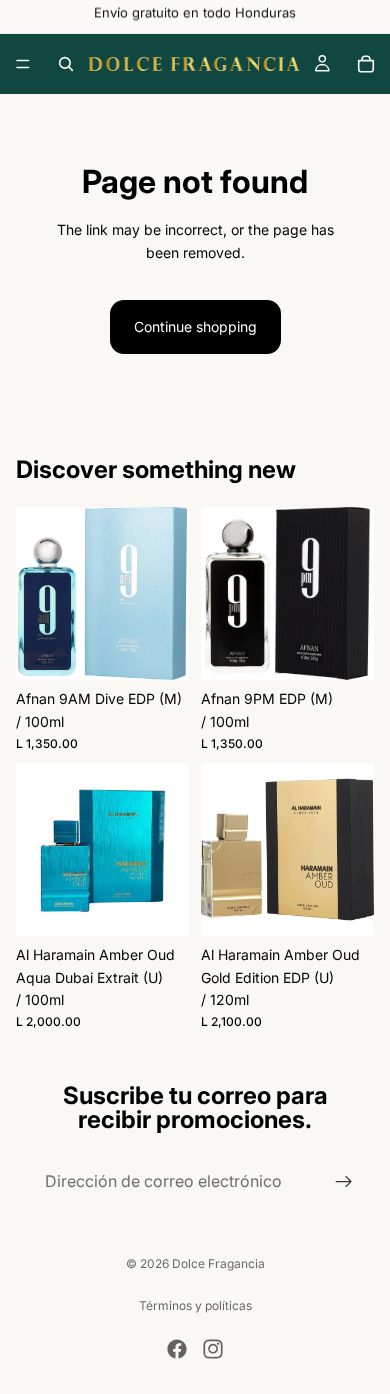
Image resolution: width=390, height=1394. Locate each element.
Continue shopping (195, 326)
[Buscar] (66, 64)
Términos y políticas (195, 1305)
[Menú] (23, 64)
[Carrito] (366, 64)
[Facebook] (177, 1349)
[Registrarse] (344, 1182)
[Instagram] (213, 1349)
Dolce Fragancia (218, 1263)
